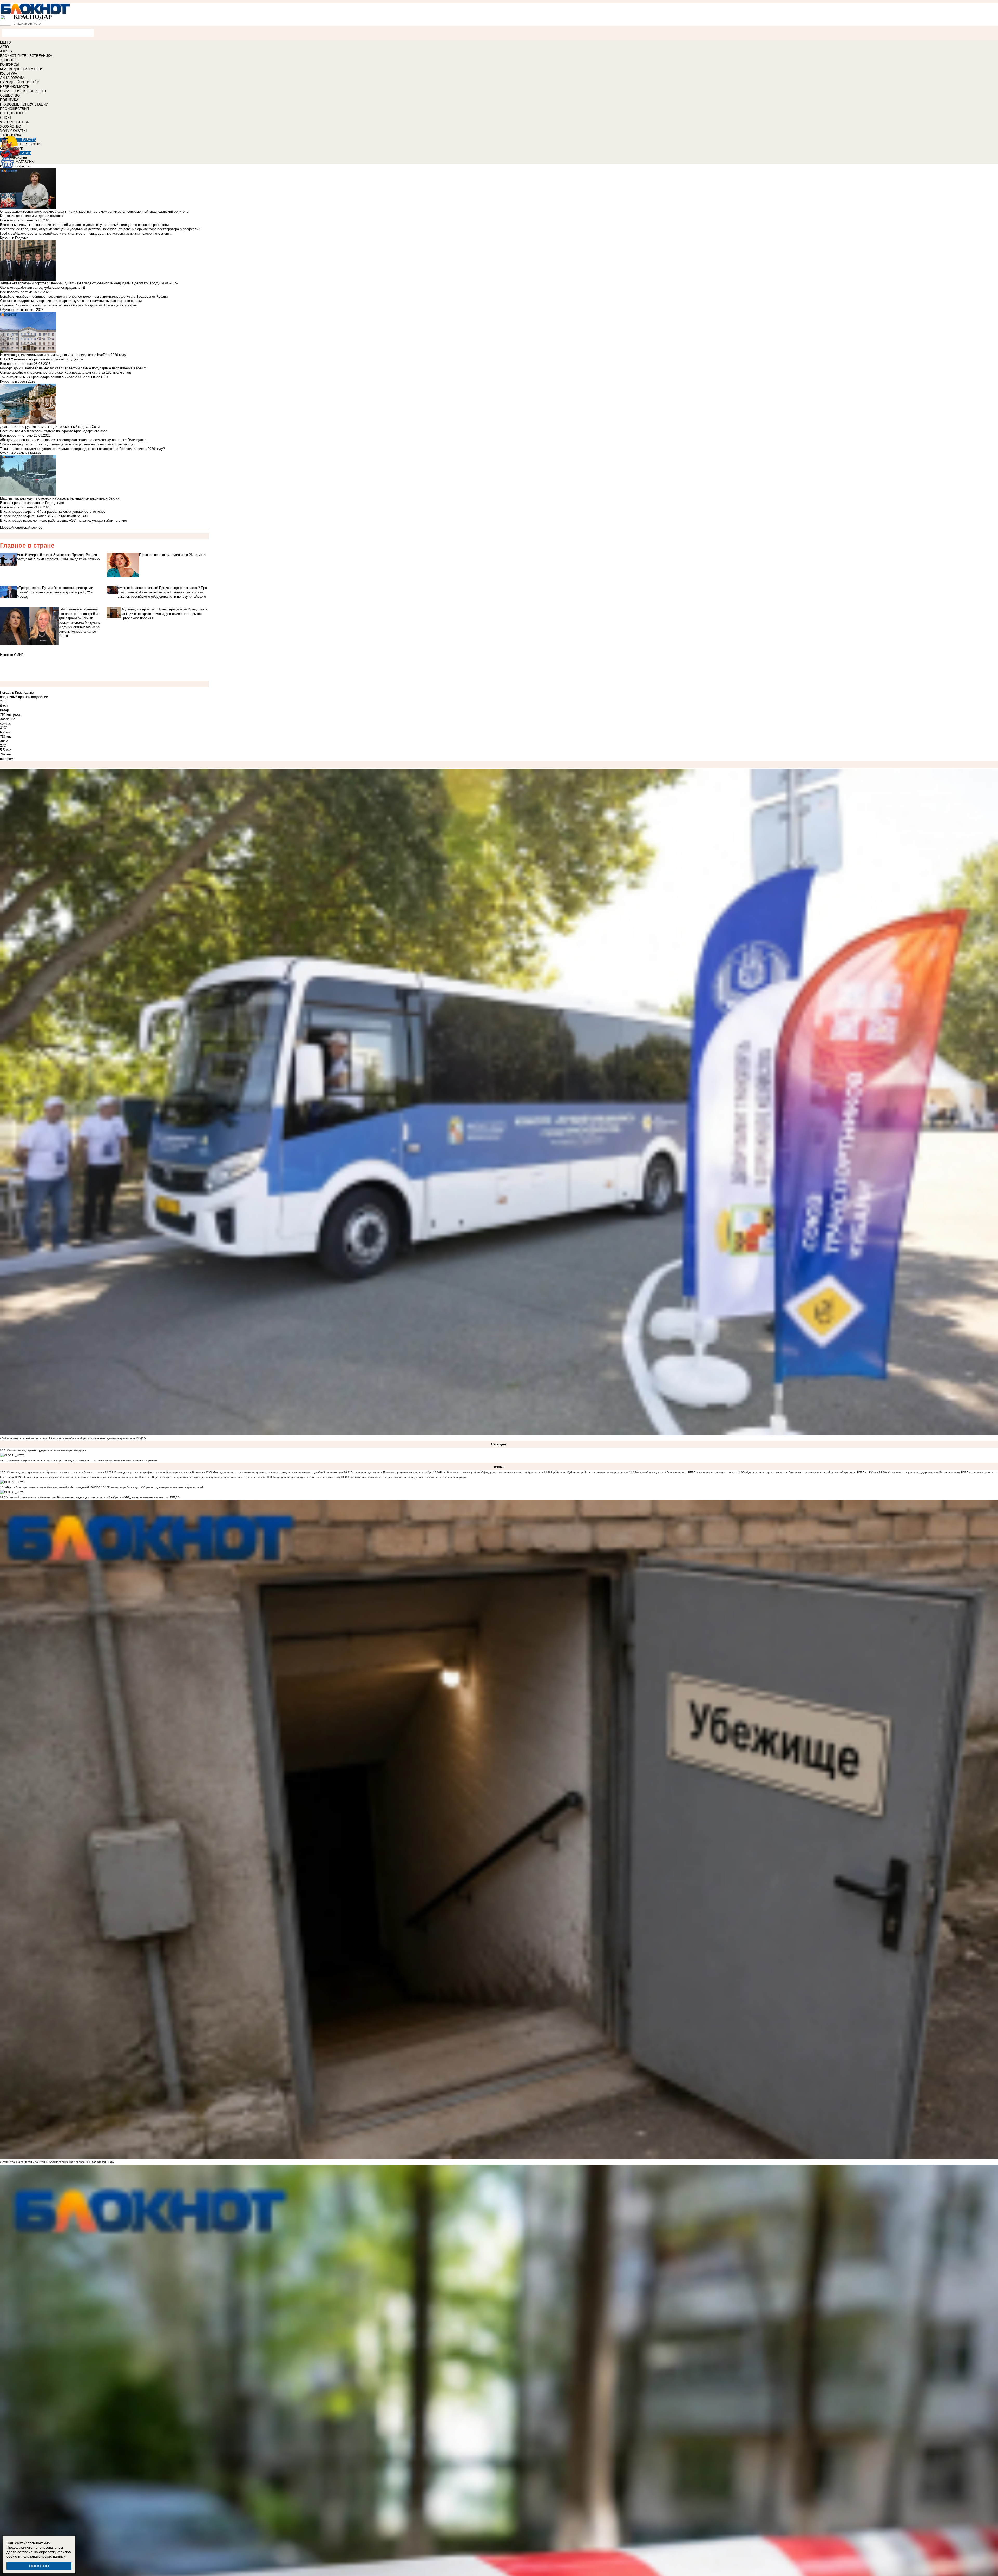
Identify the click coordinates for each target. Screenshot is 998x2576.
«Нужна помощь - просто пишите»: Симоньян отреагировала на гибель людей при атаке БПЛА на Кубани (811, 1472)
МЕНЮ (5, 42)
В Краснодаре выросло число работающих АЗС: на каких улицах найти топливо (63, 520)
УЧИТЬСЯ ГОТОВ (26, 144)
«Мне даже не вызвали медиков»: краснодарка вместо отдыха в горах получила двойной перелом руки (278, 1472)
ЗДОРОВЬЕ (9, 60)
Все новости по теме (16, 220)
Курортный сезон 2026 (18, 381)
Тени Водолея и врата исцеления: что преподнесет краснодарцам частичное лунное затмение (206, 1477)
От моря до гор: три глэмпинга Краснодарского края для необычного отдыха (55, 1472)
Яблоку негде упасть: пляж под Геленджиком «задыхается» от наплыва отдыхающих (68, 444)
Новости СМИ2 (12, 655)
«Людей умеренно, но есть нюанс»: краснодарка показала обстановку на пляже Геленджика (73, 440)
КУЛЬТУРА (9, 73)
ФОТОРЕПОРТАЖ (14, 122)
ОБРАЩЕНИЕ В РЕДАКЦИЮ (23, 91)
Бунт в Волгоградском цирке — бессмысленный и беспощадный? (48, 1487)
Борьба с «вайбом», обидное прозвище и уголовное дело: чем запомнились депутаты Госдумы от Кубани (84, 296)
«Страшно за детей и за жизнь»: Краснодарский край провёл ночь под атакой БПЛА (60, 2162)
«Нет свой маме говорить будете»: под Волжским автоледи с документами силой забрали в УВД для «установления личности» (88, 1497)
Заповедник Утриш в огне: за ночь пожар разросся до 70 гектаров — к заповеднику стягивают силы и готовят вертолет (82, 1460)
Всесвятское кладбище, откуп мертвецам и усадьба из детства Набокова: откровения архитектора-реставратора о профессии (100, 229)
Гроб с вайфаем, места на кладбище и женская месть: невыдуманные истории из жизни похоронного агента (86, 234)
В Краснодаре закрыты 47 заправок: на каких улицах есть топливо (53, 512)
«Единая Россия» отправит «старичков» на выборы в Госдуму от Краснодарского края (68, 305)
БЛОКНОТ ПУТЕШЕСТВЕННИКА (26, 56)
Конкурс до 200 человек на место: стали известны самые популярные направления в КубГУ (73, 368)
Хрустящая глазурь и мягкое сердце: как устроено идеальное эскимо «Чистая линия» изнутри (407, 1477)
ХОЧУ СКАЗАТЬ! (13, 131)
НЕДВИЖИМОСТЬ (15, 87)
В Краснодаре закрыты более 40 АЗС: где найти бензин (44, 516)
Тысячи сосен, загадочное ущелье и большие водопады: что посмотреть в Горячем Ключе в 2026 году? (82, 449)
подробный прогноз (15, 697)
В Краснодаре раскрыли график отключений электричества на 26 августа (158, 1472)
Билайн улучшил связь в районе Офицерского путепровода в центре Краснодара (491, 1472)
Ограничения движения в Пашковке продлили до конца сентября (391, 1472)
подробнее (40, 697)
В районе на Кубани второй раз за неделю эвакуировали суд (590, 1472)
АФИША (6, 51)
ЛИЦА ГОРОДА (12, 78)
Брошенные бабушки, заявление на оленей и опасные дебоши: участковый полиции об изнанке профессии (84, 225)
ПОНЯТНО (39, 2566)
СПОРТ (6, 118)
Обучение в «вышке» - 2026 (22, 310)
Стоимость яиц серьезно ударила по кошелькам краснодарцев (47, 1450)
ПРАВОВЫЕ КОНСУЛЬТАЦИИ (24, 104)
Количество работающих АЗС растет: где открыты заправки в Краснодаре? (156, 1487)
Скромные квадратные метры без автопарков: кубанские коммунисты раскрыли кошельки (71, 301)
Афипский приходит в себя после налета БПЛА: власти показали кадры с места (686, 1472)
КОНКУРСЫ (9, 65)
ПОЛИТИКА (9, 100)
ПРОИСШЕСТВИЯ (14, 109)
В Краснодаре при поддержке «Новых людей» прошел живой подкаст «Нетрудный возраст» (80, 1477)
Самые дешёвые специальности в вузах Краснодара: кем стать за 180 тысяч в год (65, 373)
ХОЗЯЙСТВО (11, 126)
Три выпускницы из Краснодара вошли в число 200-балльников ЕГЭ (54, 377)
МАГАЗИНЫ (25, 162)
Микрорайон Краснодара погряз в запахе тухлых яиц (307, 1477)
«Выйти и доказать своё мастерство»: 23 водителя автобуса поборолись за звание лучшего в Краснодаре (67, 1438)
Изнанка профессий (16, 166)
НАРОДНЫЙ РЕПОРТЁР (20, 82)
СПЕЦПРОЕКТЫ (13, 113)
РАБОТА (29, 140)
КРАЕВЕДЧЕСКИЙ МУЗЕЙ (21, 69)
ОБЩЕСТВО (10, 96)
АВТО (4, 47)
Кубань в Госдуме (14, 238)
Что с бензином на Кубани (21, 453)
